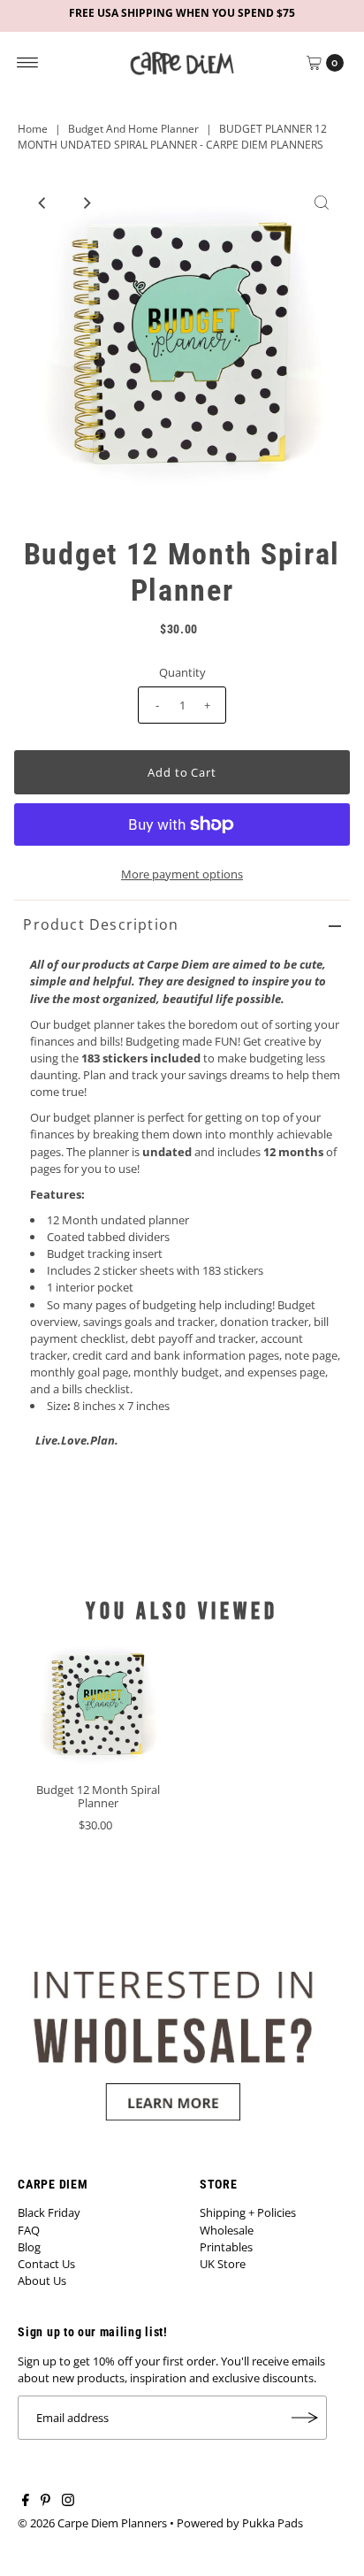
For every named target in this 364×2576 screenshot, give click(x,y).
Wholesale (227, 2230)
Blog (29, 2247)
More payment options (182, 874)
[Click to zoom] (322, 203)
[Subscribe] (305, 2418)
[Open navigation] (28, 63)
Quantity (182, 672)
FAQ (29, 2230)
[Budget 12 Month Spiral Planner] (98, 1704)
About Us (42, 2281)
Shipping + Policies (248, 2212)
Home (33, 129)
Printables (226, 2247)
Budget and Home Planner (133, 129)
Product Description (101, 924)
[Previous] (42, 203)
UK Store (223, 2264)
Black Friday (49, 2212)
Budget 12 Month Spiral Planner (98, 1796)
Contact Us (46, 2264)
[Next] (86, 203)
